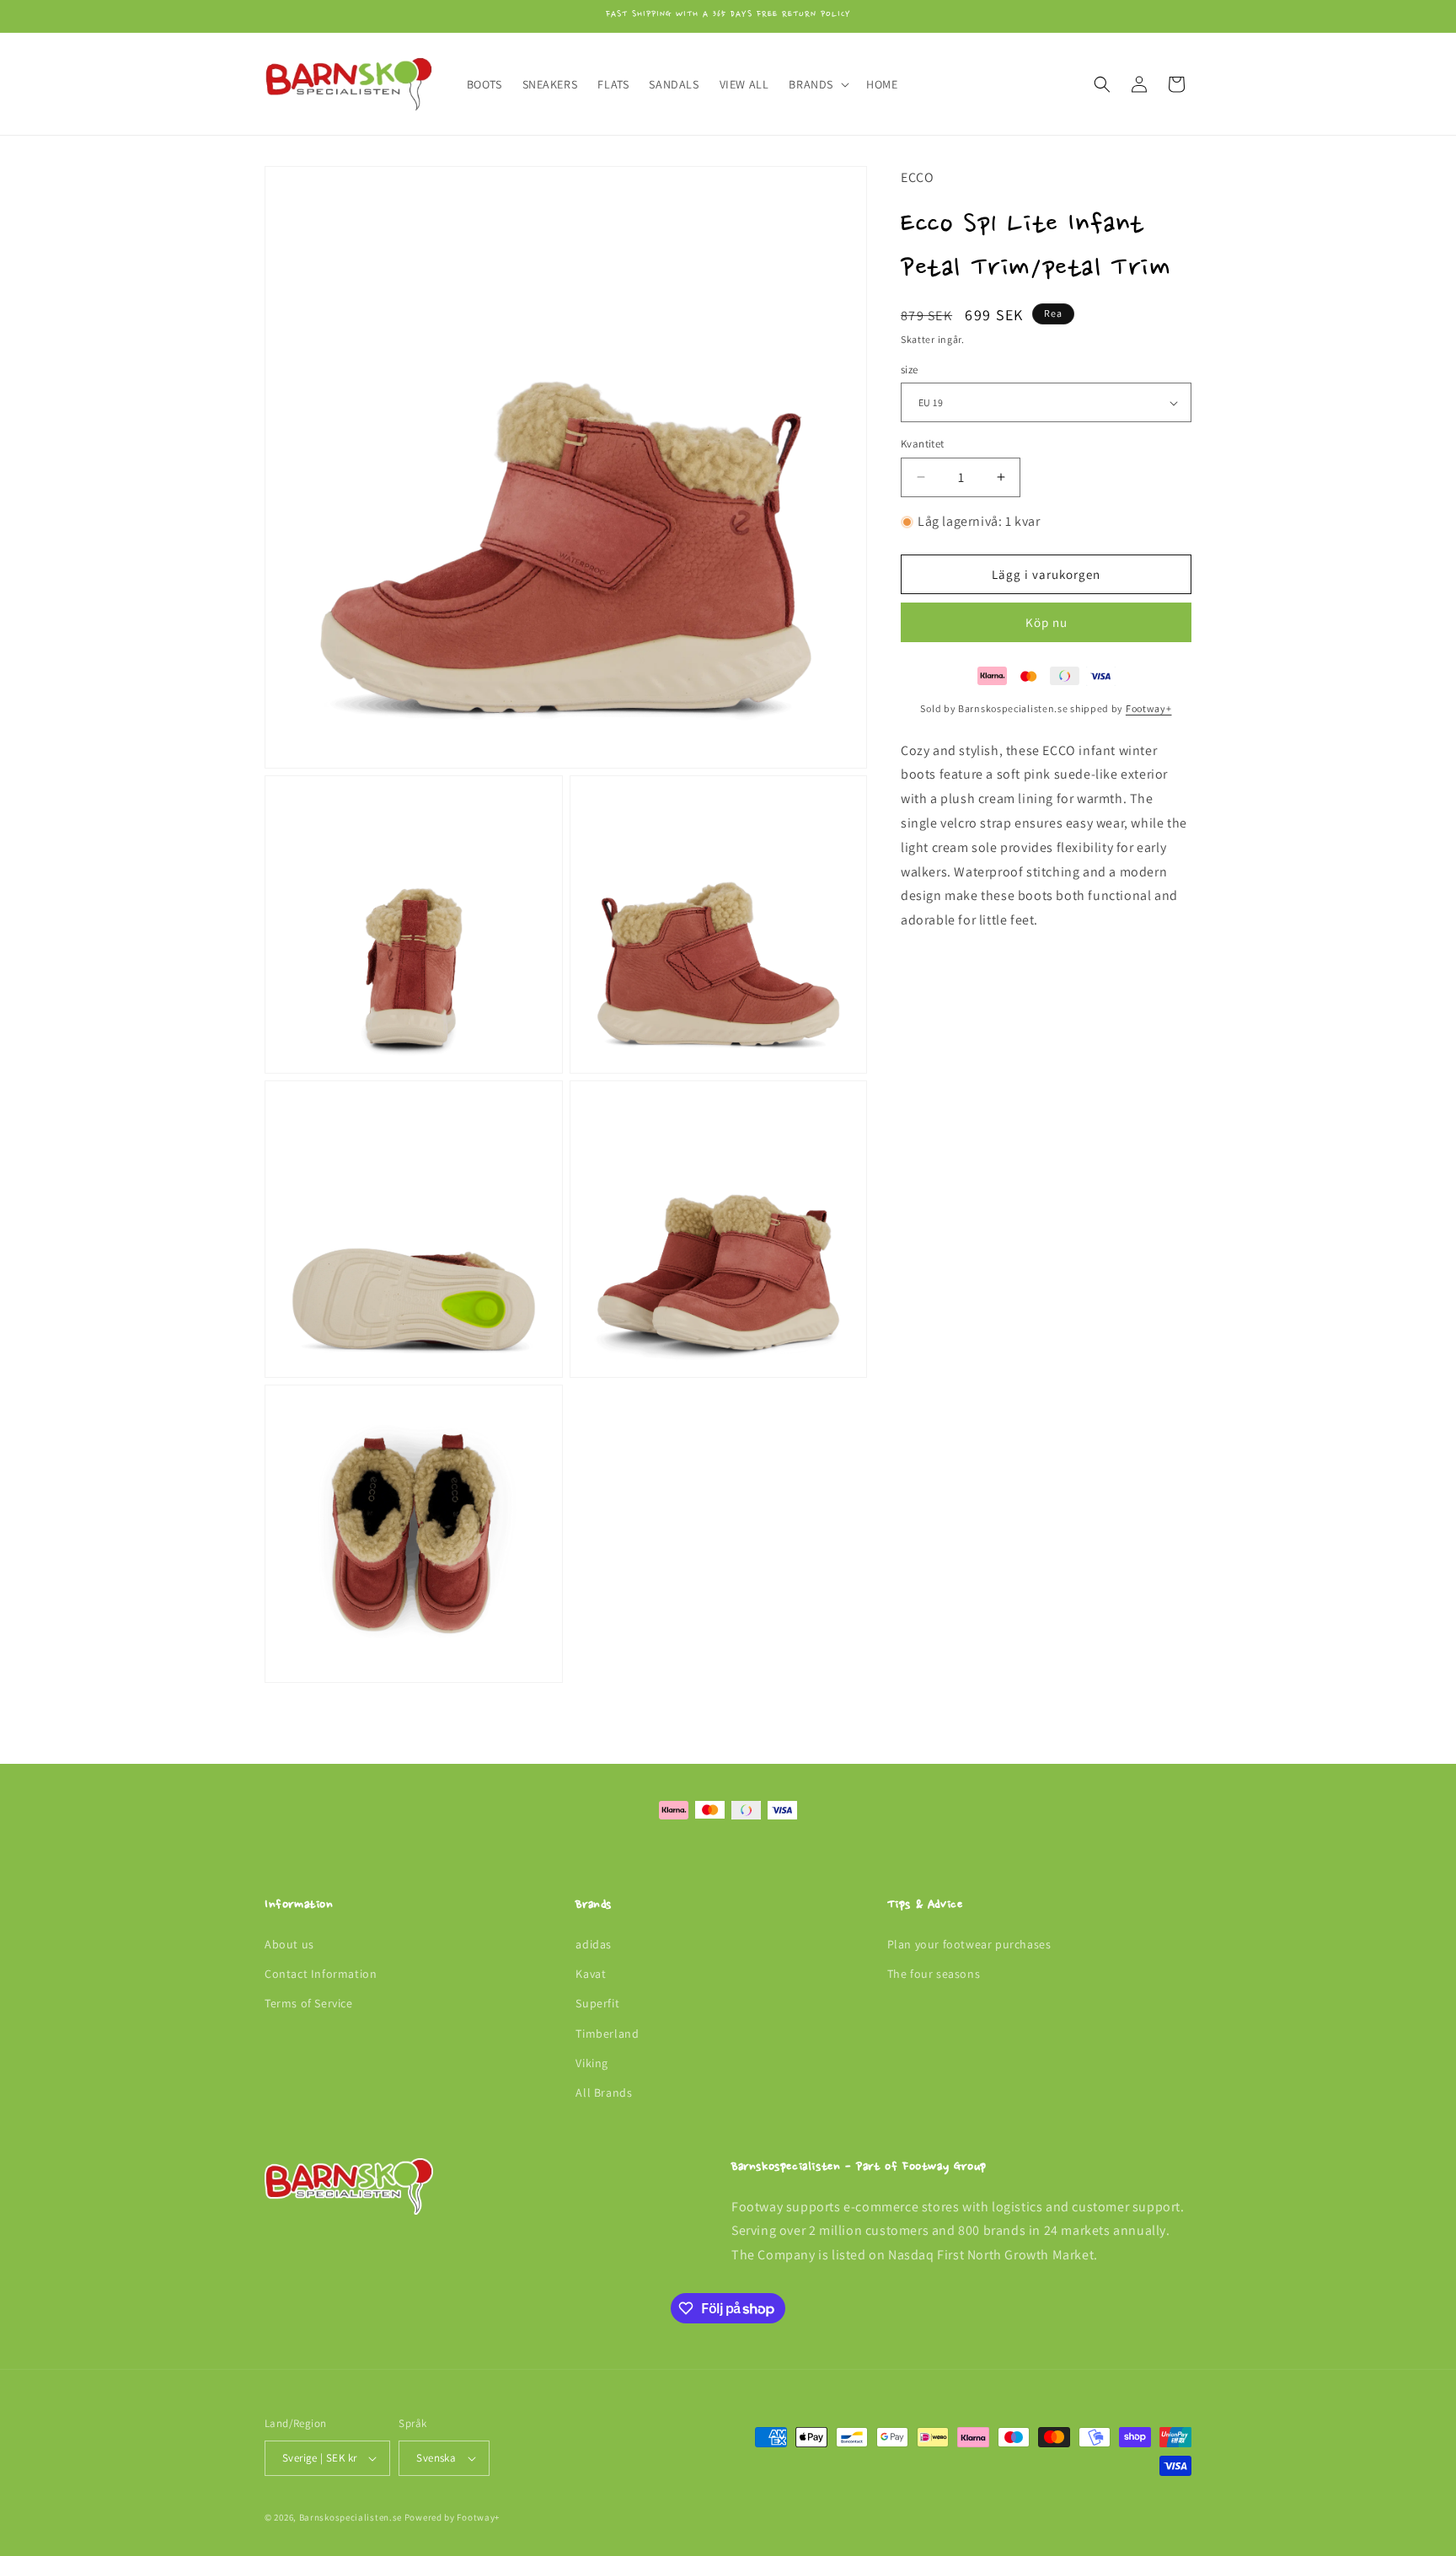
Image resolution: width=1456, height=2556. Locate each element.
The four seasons (934, 1974)
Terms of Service (309, 2004)
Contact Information (321, 1974)
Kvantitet (923, 444)
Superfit (597, 2004)
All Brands (604, 2092)
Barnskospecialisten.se (351, 2517)
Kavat (591, 1974)
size (910, 370)
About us (289, 1944)
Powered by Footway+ (452, 2517)
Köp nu (1046, 622)
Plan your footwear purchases (969, 1944)
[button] (817, 84)
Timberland (607, 2034)
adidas (594, 1944)
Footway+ (1149, 708)
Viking (592, 2063)
